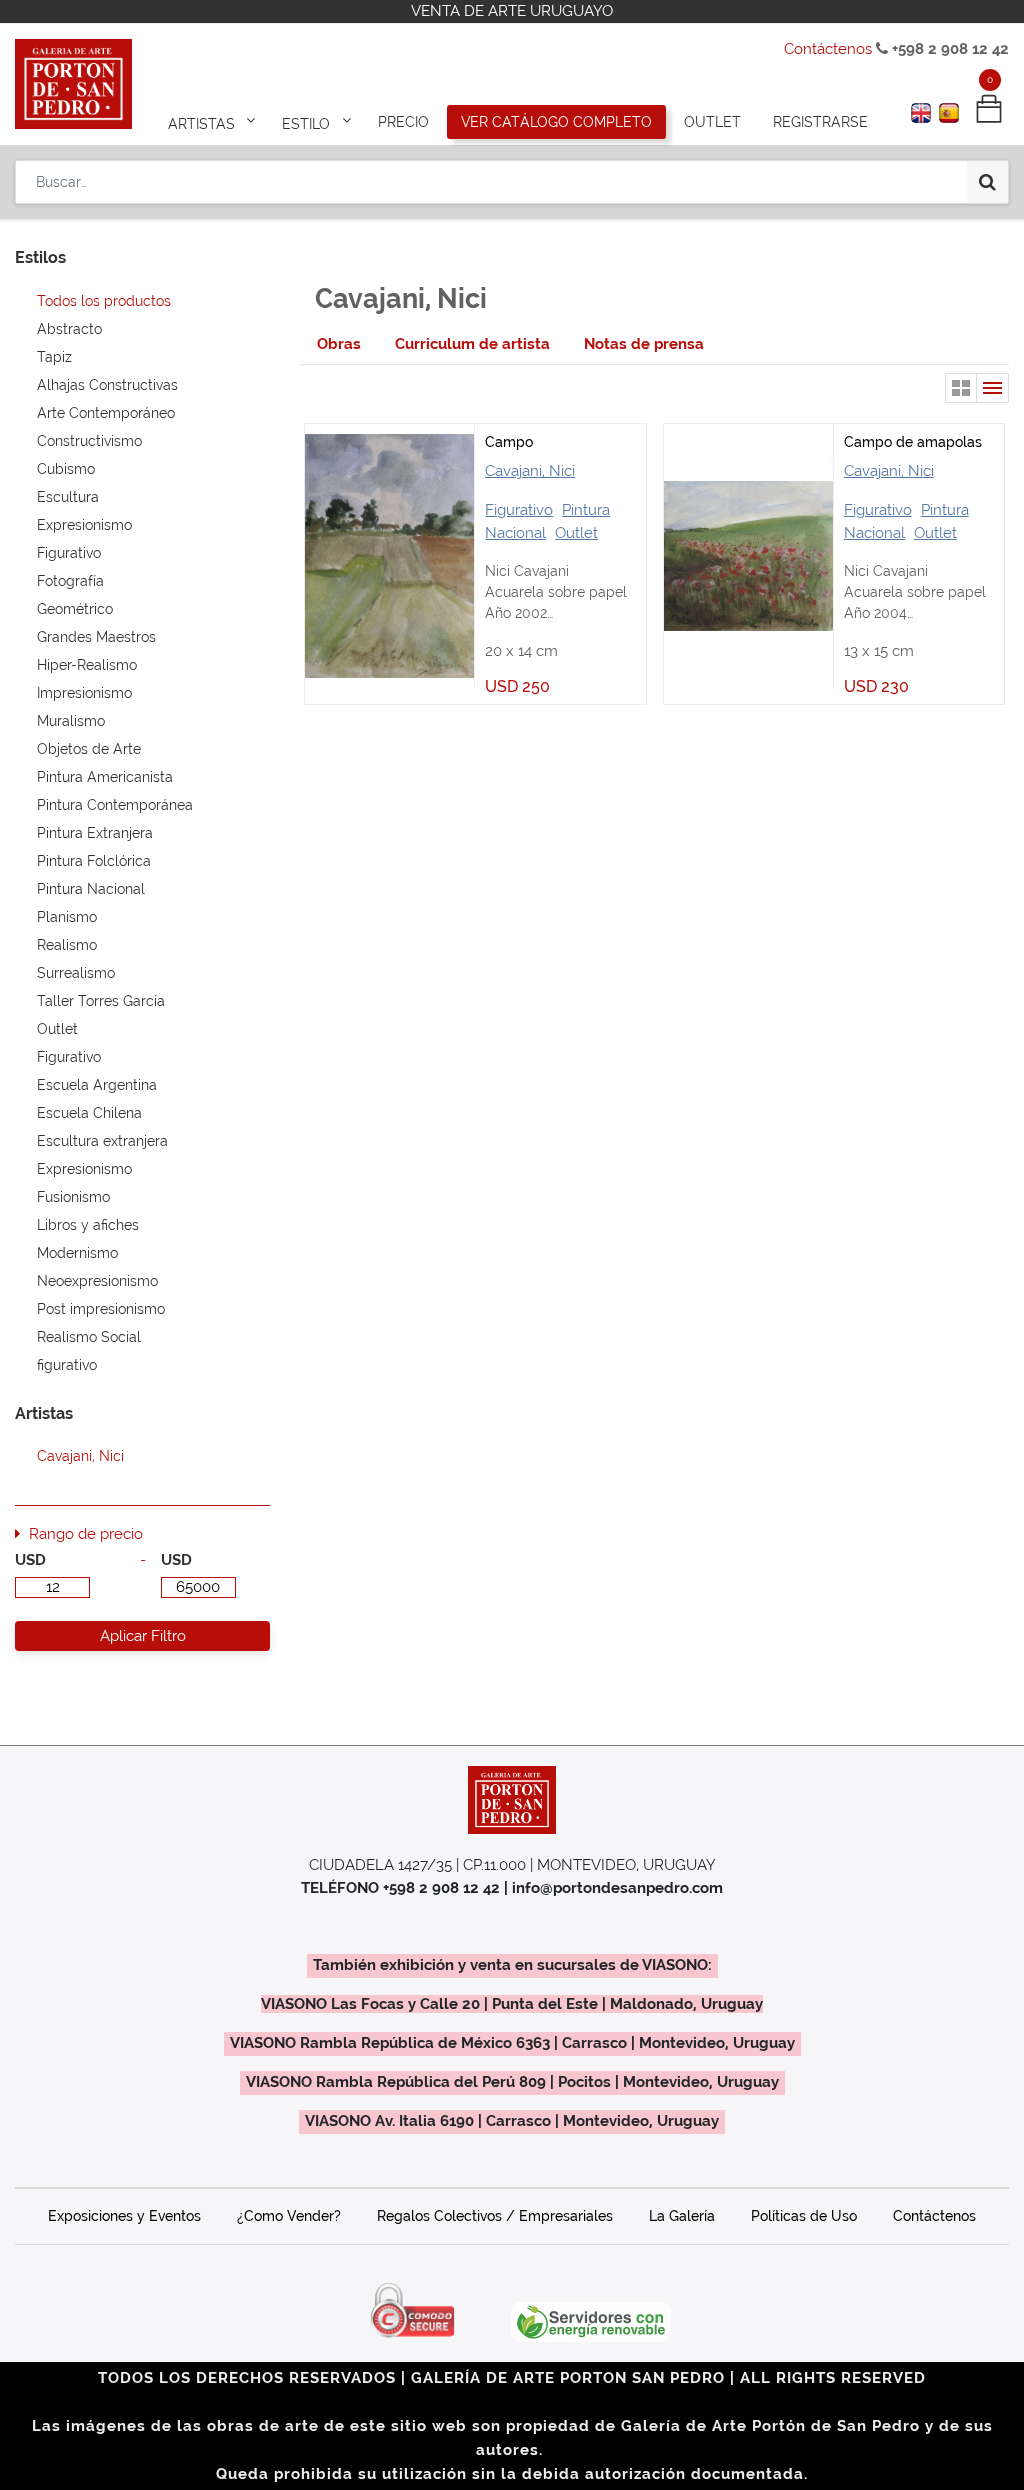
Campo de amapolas (913, 442)
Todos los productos (104, 301)
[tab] (339, 344)
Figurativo (519, 510)
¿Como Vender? (289, 2216)
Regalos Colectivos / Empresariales (495, 2216)
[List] (993, 388)
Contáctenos (828, 49)
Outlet (576, 533)
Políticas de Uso (804, 2216)
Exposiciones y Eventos (124, 2216)
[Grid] (961, 388)
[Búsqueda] (987, 182)
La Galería (682, 2216)
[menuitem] (403, 122)
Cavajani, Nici (530, 471)
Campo (509, 442)
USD (30, 1560)
